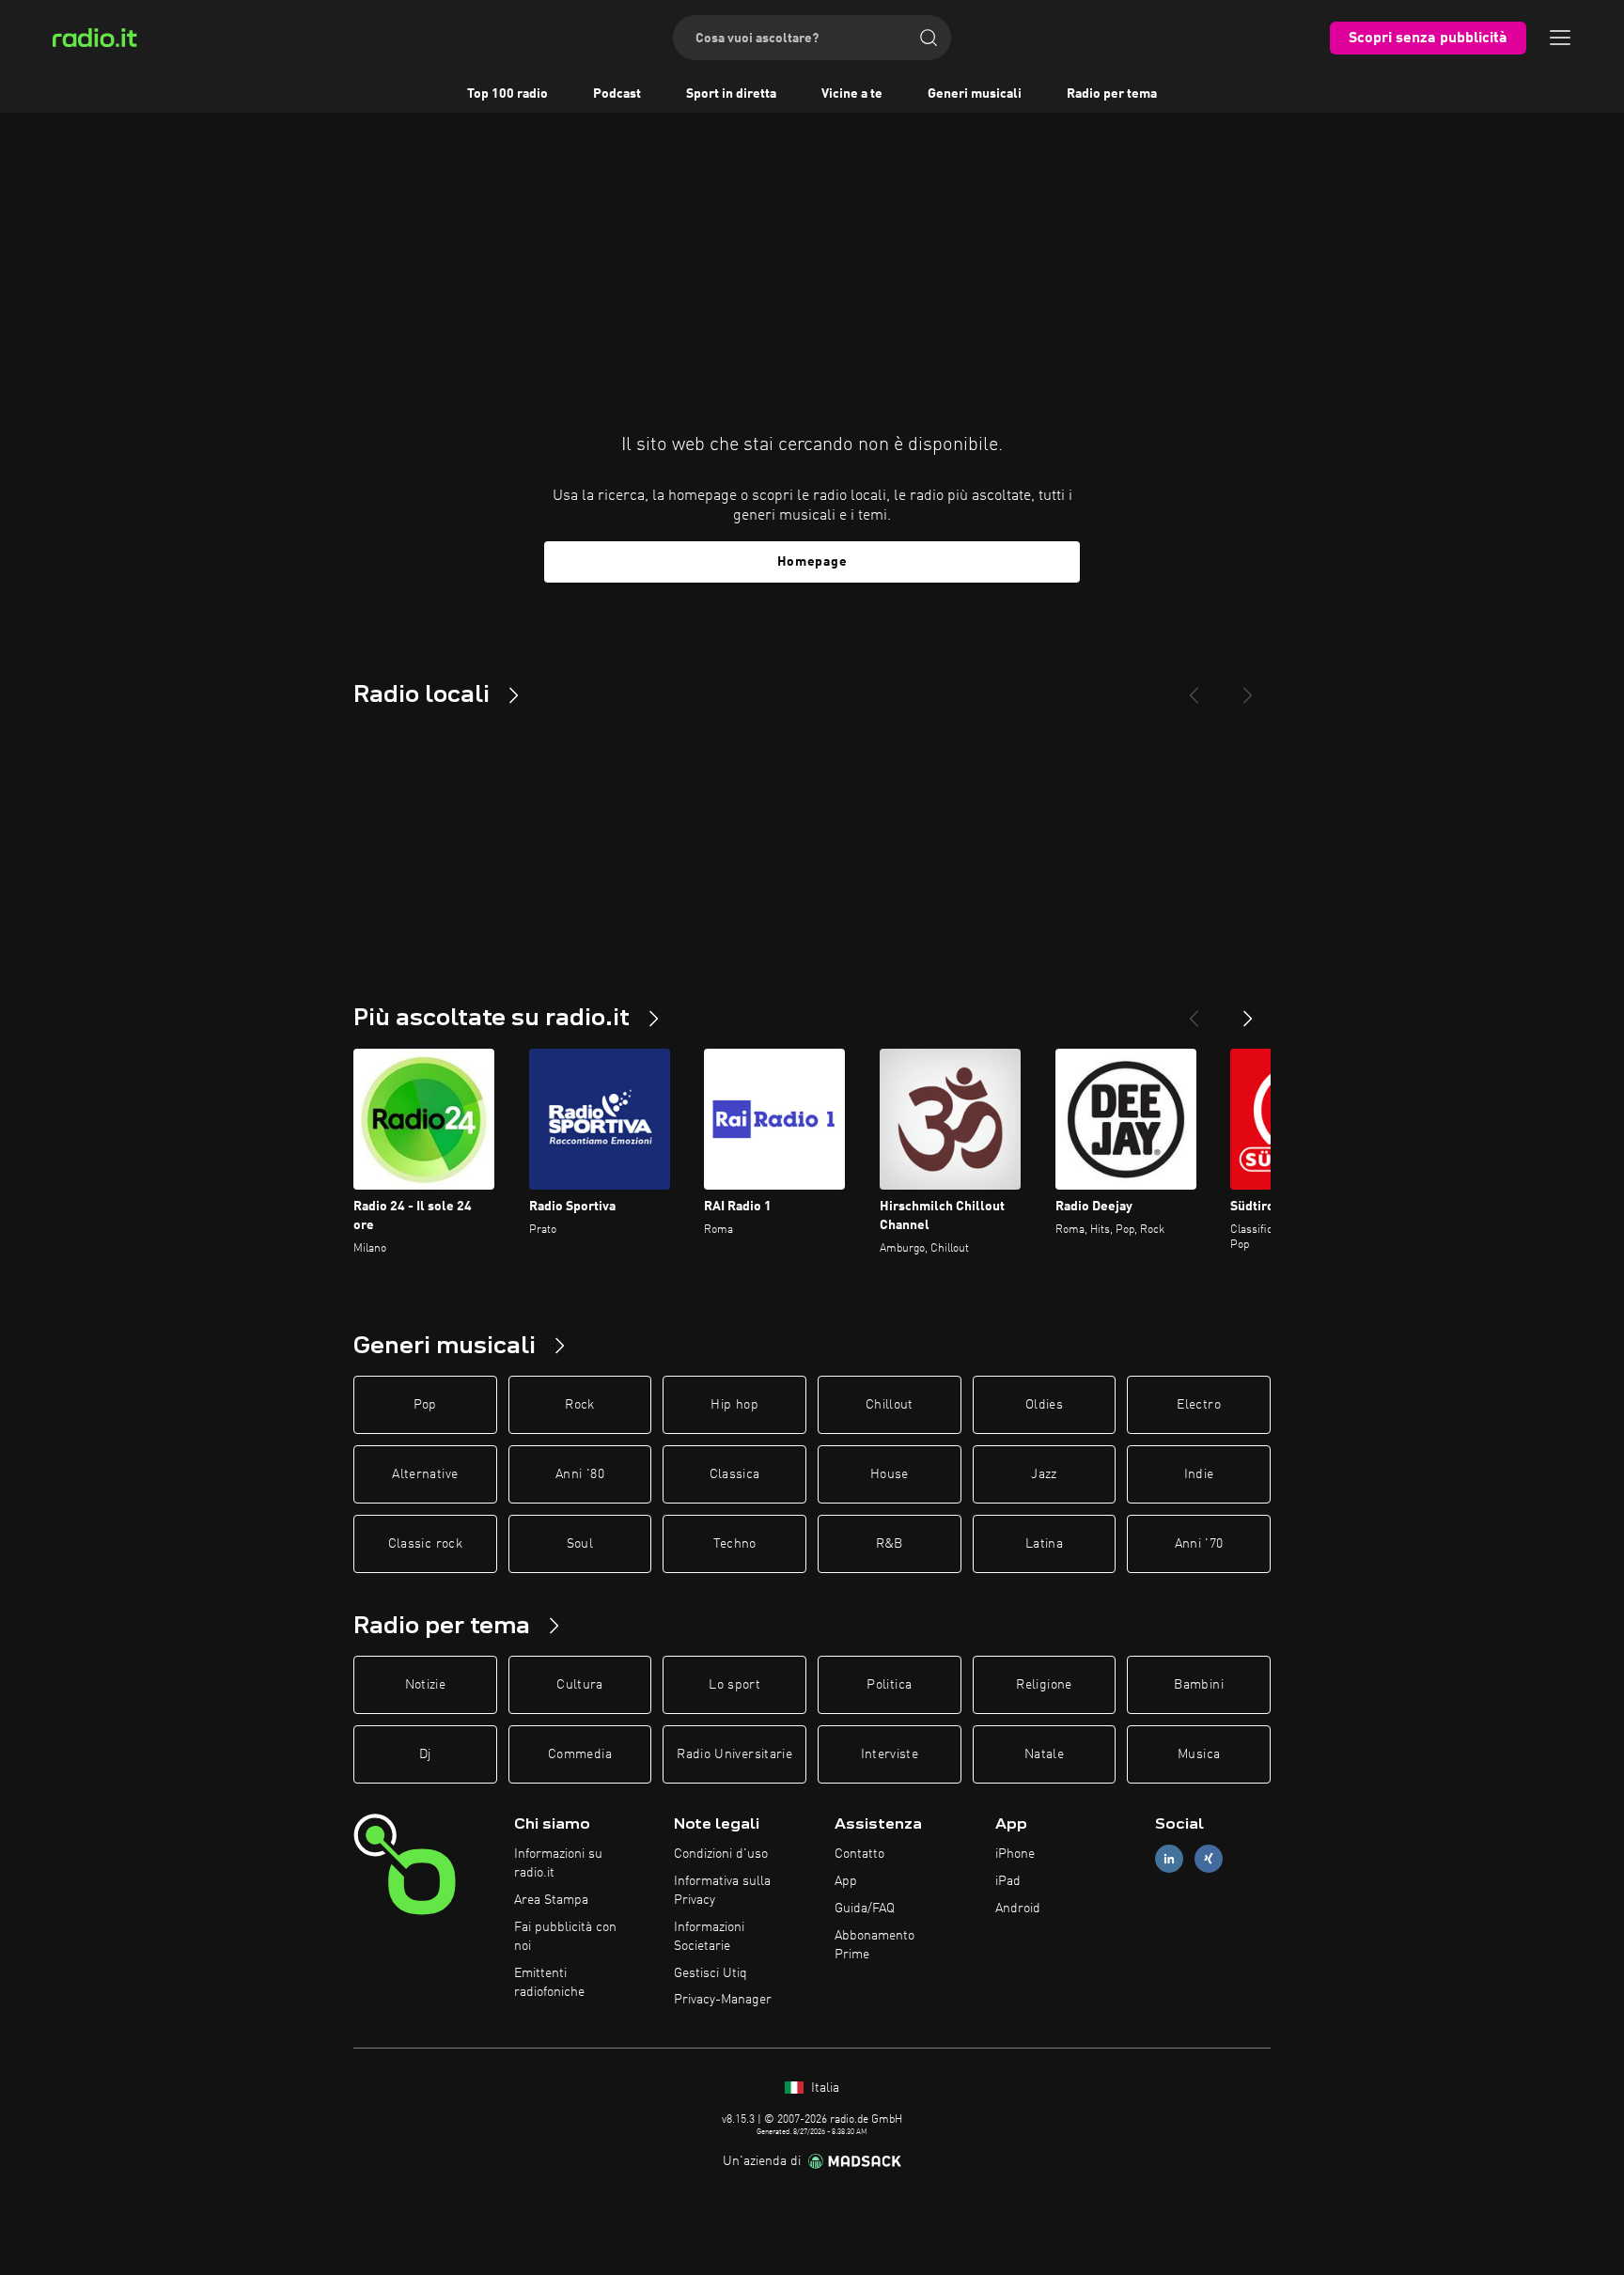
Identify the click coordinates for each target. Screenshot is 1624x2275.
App (846, 1881)
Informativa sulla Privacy (722, 1891)
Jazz (1044, 1474)
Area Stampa (551, 1900)
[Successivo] (1248, 1011)
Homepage (812, 562)
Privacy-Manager (723, 2000)
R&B (890, 1544)
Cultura (579, 1685)
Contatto (859, 1854)
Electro (1198, 1405)
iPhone (1015, 1854)
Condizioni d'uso (721, 1854)
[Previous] (1194, 688)
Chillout (890, 1405)
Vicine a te (852, 94)
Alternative (425, 1474)
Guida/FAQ (865, 1909)
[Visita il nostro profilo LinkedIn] (1169, 1859)
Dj (425, 1754)
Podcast (617, 94)
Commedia (580, 1754)
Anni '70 (1199, 1544)
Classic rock (425, 1544)
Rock (579, 1405)
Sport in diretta (731, 94)
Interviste (890, 1754)
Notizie (425, 1685)
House (890, 1474)
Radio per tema (1112, 94)
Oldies (1044, 1405)
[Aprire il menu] (1560, 38)
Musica (1199, 1754)
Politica (889, 1685)
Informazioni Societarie (709, 1937)
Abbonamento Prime (874, 1945)
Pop (425, 1405)
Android (1018, 1909)
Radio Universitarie (734, 1754)
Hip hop (734, 1405)
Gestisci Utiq (710, 1973)
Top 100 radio (507, 94)
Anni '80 (580, 1474)
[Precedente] (1194, 1011)
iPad (1008, 1881)
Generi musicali (975, 94)
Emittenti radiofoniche (549, 1983)
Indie (1199, 1474)
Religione (1044, 1685)
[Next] (1248, 688)
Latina (1044, 1544)
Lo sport (734, 1685)
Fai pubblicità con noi (565, 1937)
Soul (580, 1544)
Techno (735, 1544)
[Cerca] (929, 38)
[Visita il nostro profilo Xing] (1209, 1859)
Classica (735, 1474)
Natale (1044, 1754)
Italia (823, 2088)
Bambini (1198, 1685)
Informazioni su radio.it (558, 1863)
